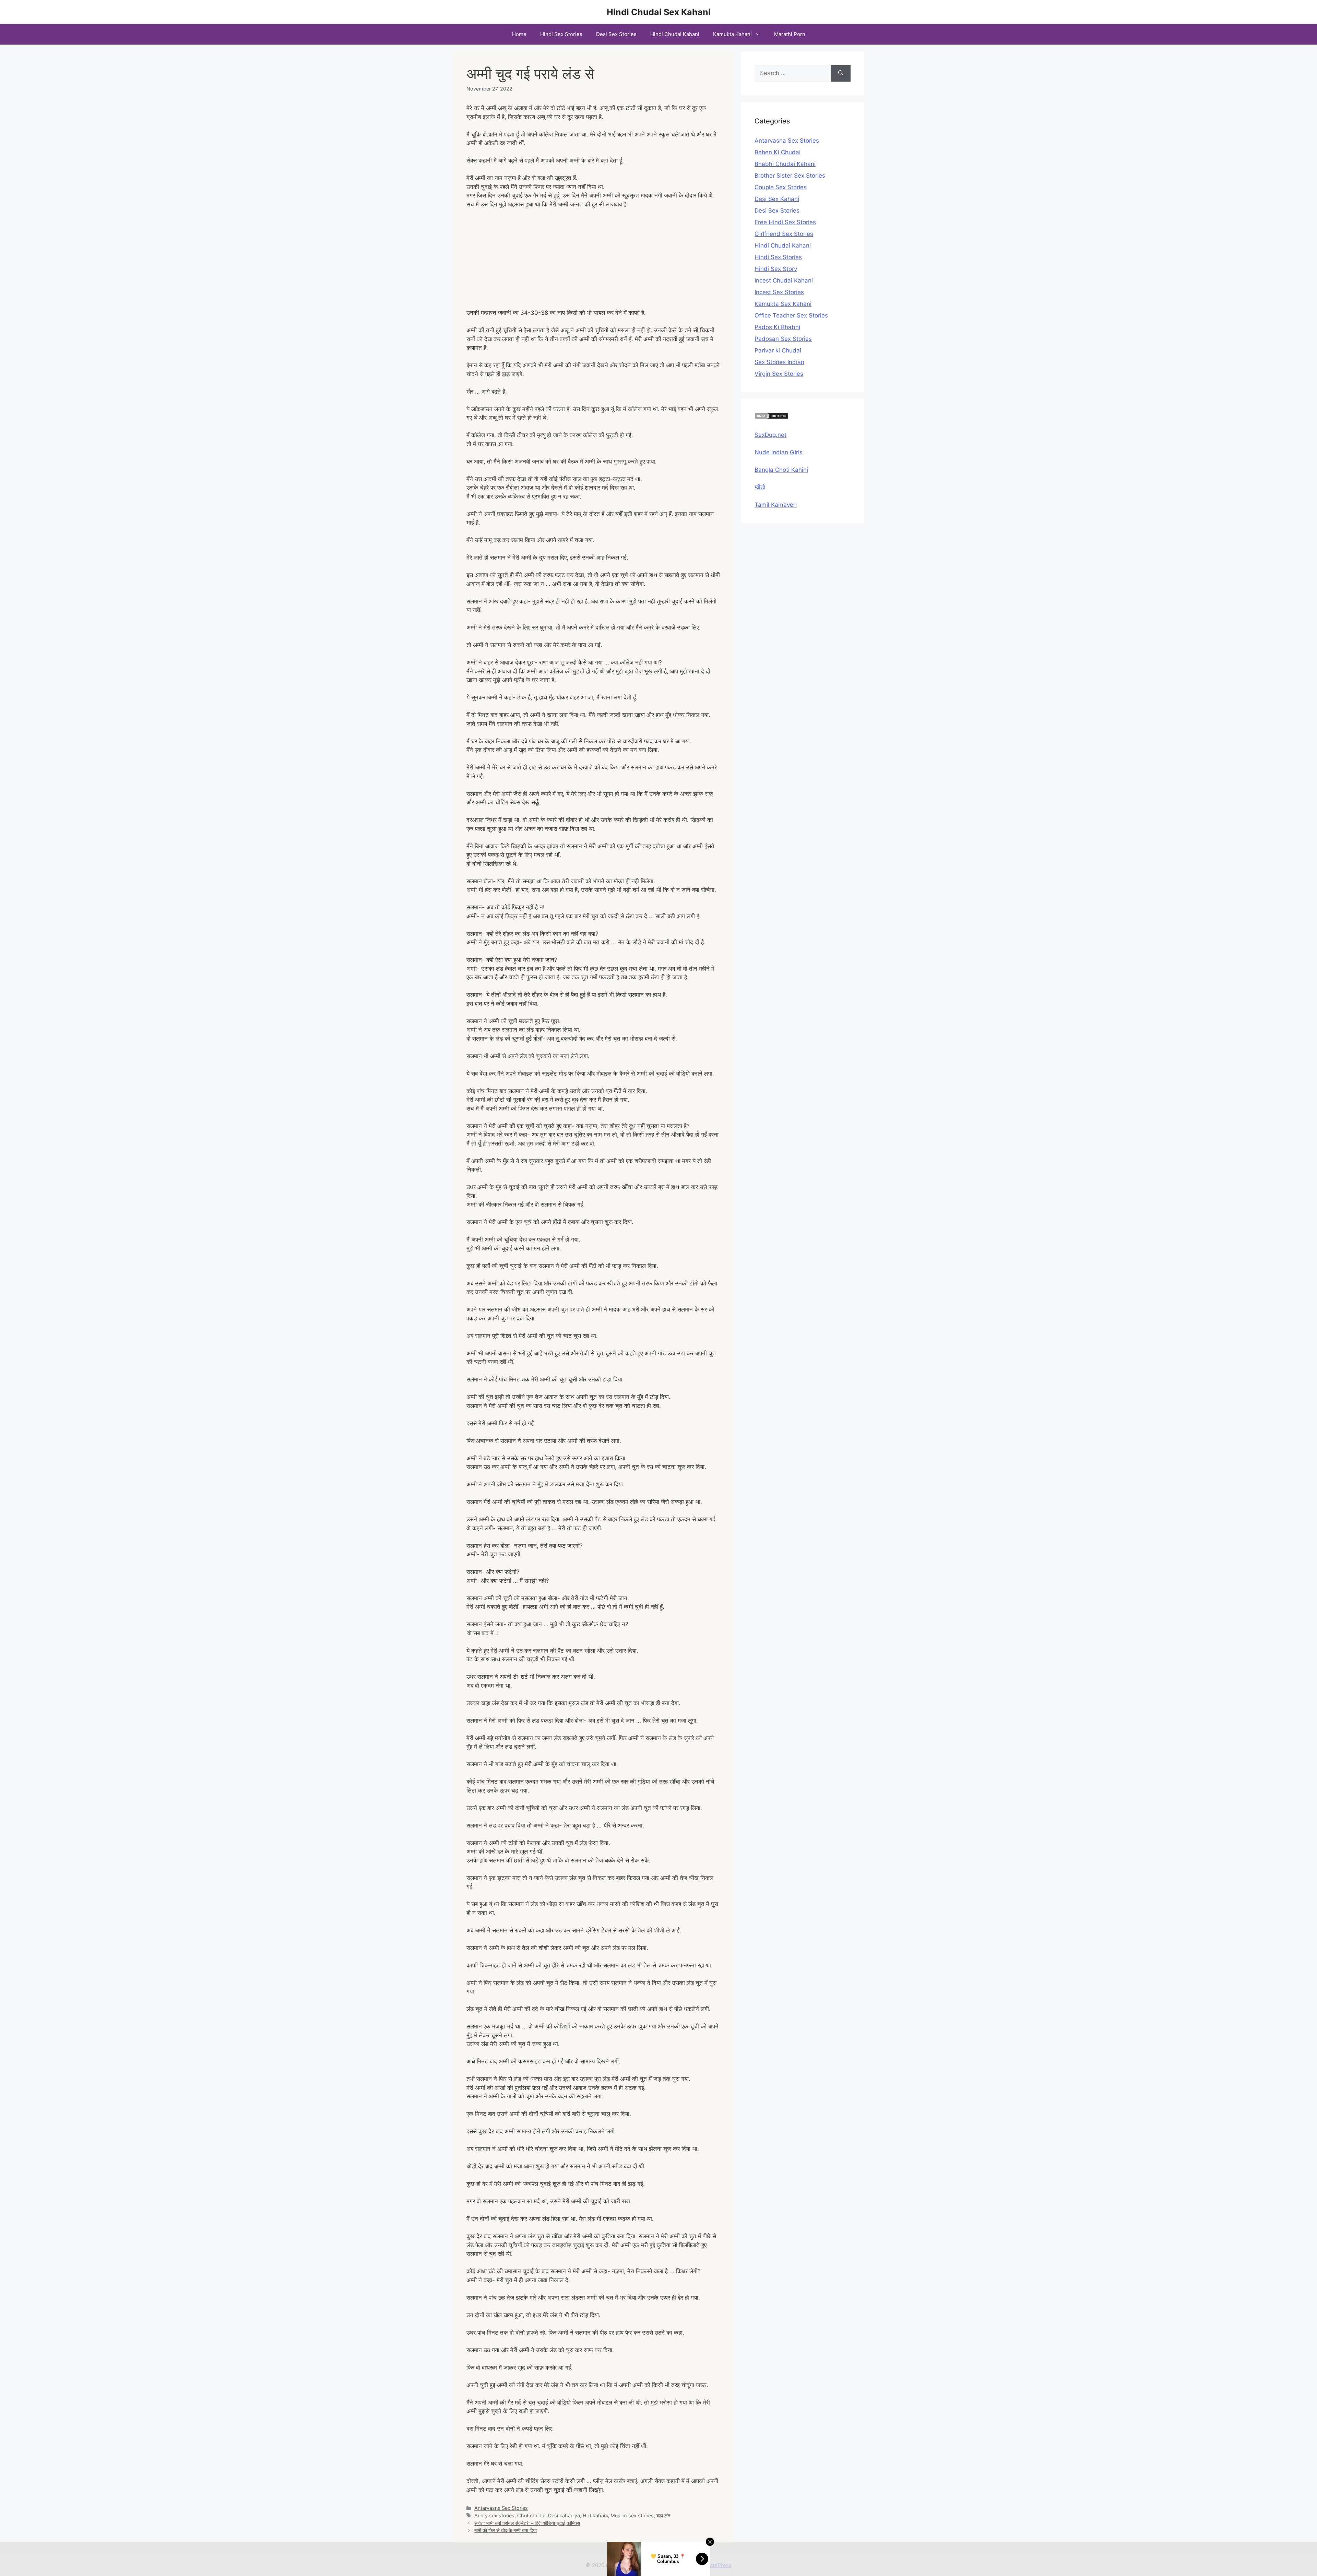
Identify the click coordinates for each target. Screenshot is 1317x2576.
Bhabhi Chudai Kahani (785, 164)
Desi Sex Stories (616, 34)
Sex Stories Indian (779, 362)
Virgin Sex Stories (779, 374)
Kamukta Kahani (732, 34)
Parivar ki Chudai (778, 350)
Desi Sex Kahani (777, 199)
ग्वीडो (760, 487)
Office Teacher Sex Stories (791, 315)
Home (519, 34)
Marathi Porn (790, 34)
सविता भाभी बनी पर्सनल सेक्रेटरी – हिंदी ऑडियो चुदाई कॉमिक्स (527, 2523)
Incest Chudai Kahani (784, 280)
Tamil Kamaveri (776, 505)
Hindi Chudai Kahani (675, 34)
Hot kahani (595, 2515)
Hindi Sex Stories (561, 34)
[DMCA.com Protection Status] (772, 417)
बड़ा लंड (663, 2515)
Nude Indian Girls (779, 452)
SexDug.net (770, 435)
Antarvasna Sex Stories (501, 2508)
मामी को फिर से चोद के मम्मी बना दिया (506, 2530)
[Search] (841, 73)
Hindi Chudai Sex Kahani (659, 12)
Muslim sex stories (632, 2515)
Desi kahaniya (564, 2515)
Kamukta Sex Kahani (783, 304)
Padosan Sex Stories (783, 339)
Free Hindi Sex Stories (785, 222)
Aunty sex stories (494, 2515)
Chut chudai (531, 2515)
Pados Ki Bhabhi (777, 327)
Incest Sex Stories (779, 292)
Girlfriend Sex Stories (784, 234)
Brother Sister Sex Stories (790, 176)
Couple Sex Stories (781, 187)
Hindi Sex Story (776, 269)
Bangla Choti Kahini (781, 470)
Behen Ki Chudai (778, 152)
